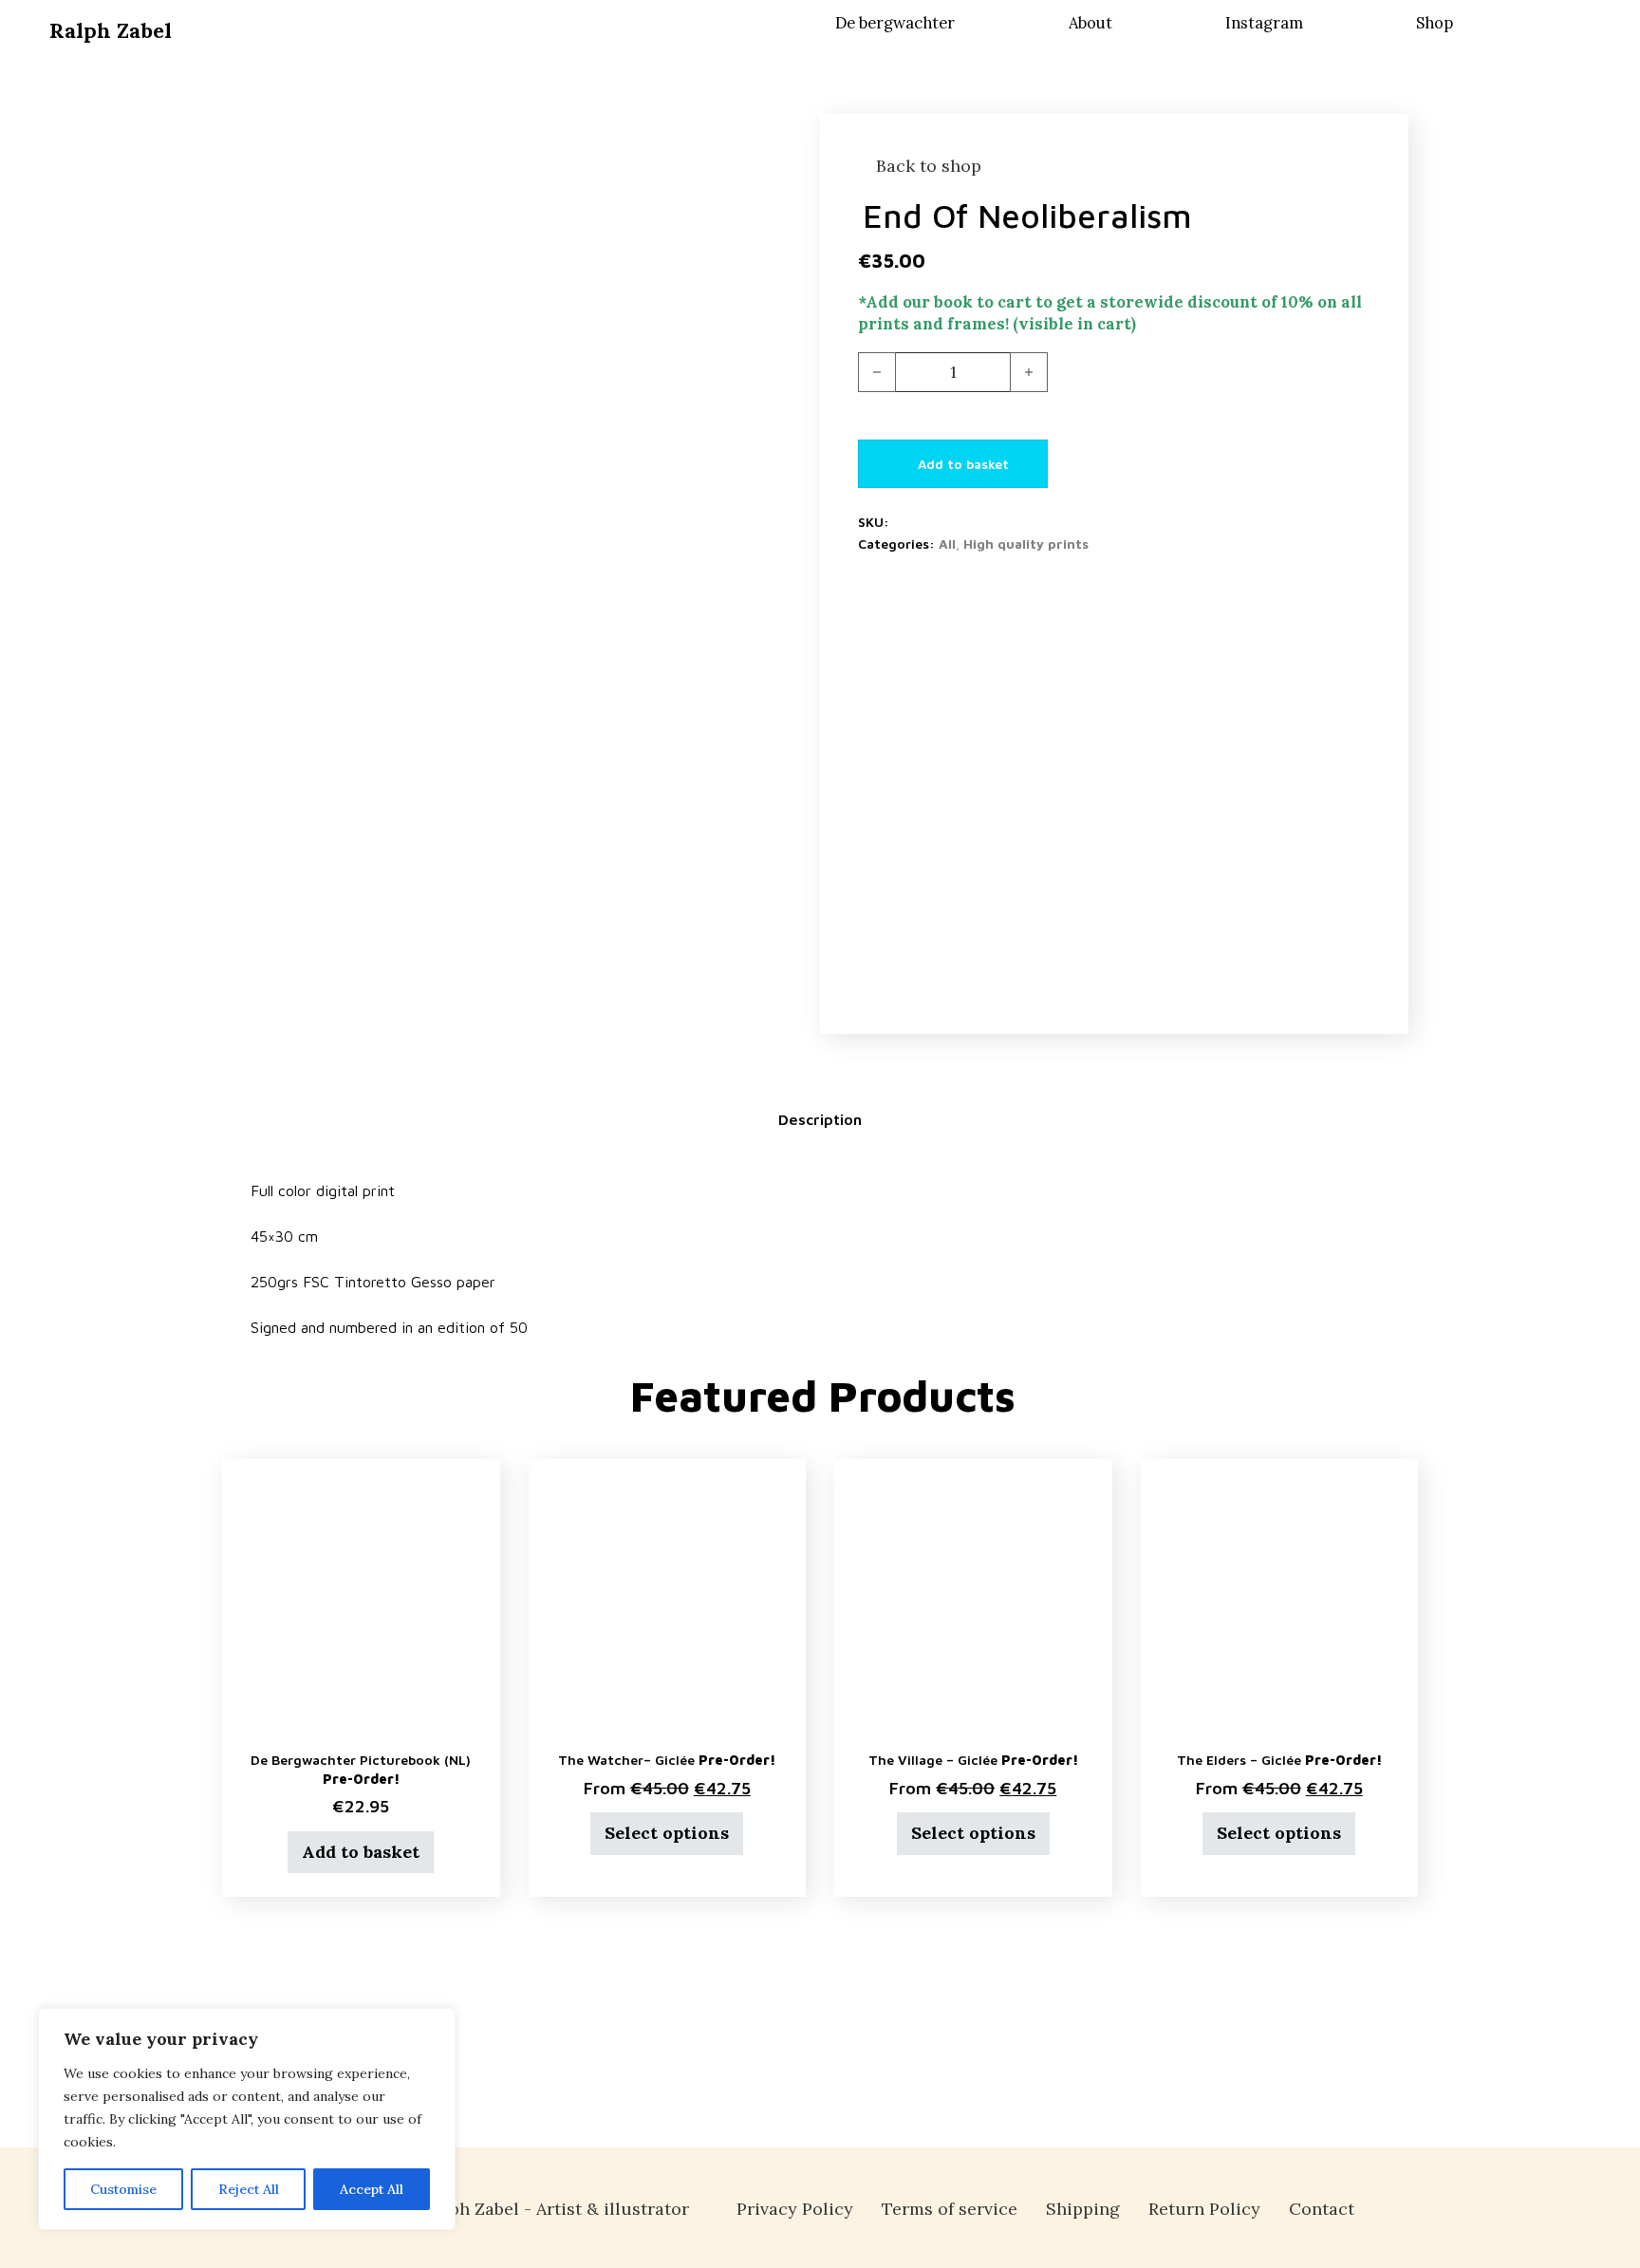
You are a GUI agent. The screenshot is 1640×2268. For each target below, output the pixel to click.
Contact (1322, 2209)
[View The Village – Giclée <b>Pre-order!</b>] (973, 1595)
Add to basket (361, 1852)
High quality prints (1026, 544)
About (1090, 23)
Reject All (249, 2189)
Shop (1435, 23)
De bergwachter (895, 23)
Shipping (1083, 2209)
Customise (123, 2189)
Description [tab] (820, 1119)
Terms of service (950, 2209)
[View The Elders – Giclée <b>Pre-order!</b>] (1280, 1595)
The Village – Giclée (973, 1760)
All (947, 544)
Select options (667, 1833)
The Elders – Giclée (1279, 1760)
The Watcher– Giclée (667, 1760)
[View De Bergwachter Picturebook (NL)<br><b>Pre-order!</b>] (361, 1595)
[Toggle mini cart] (1577, 19)
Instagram (1264, 23)
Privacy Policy (795, 2209)
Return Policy (1204, 2209)
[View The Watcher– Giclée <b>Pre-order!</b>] (668, 1595)
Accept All (372, 2189)
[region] (247, 2119)
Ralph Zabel (111, 30)
